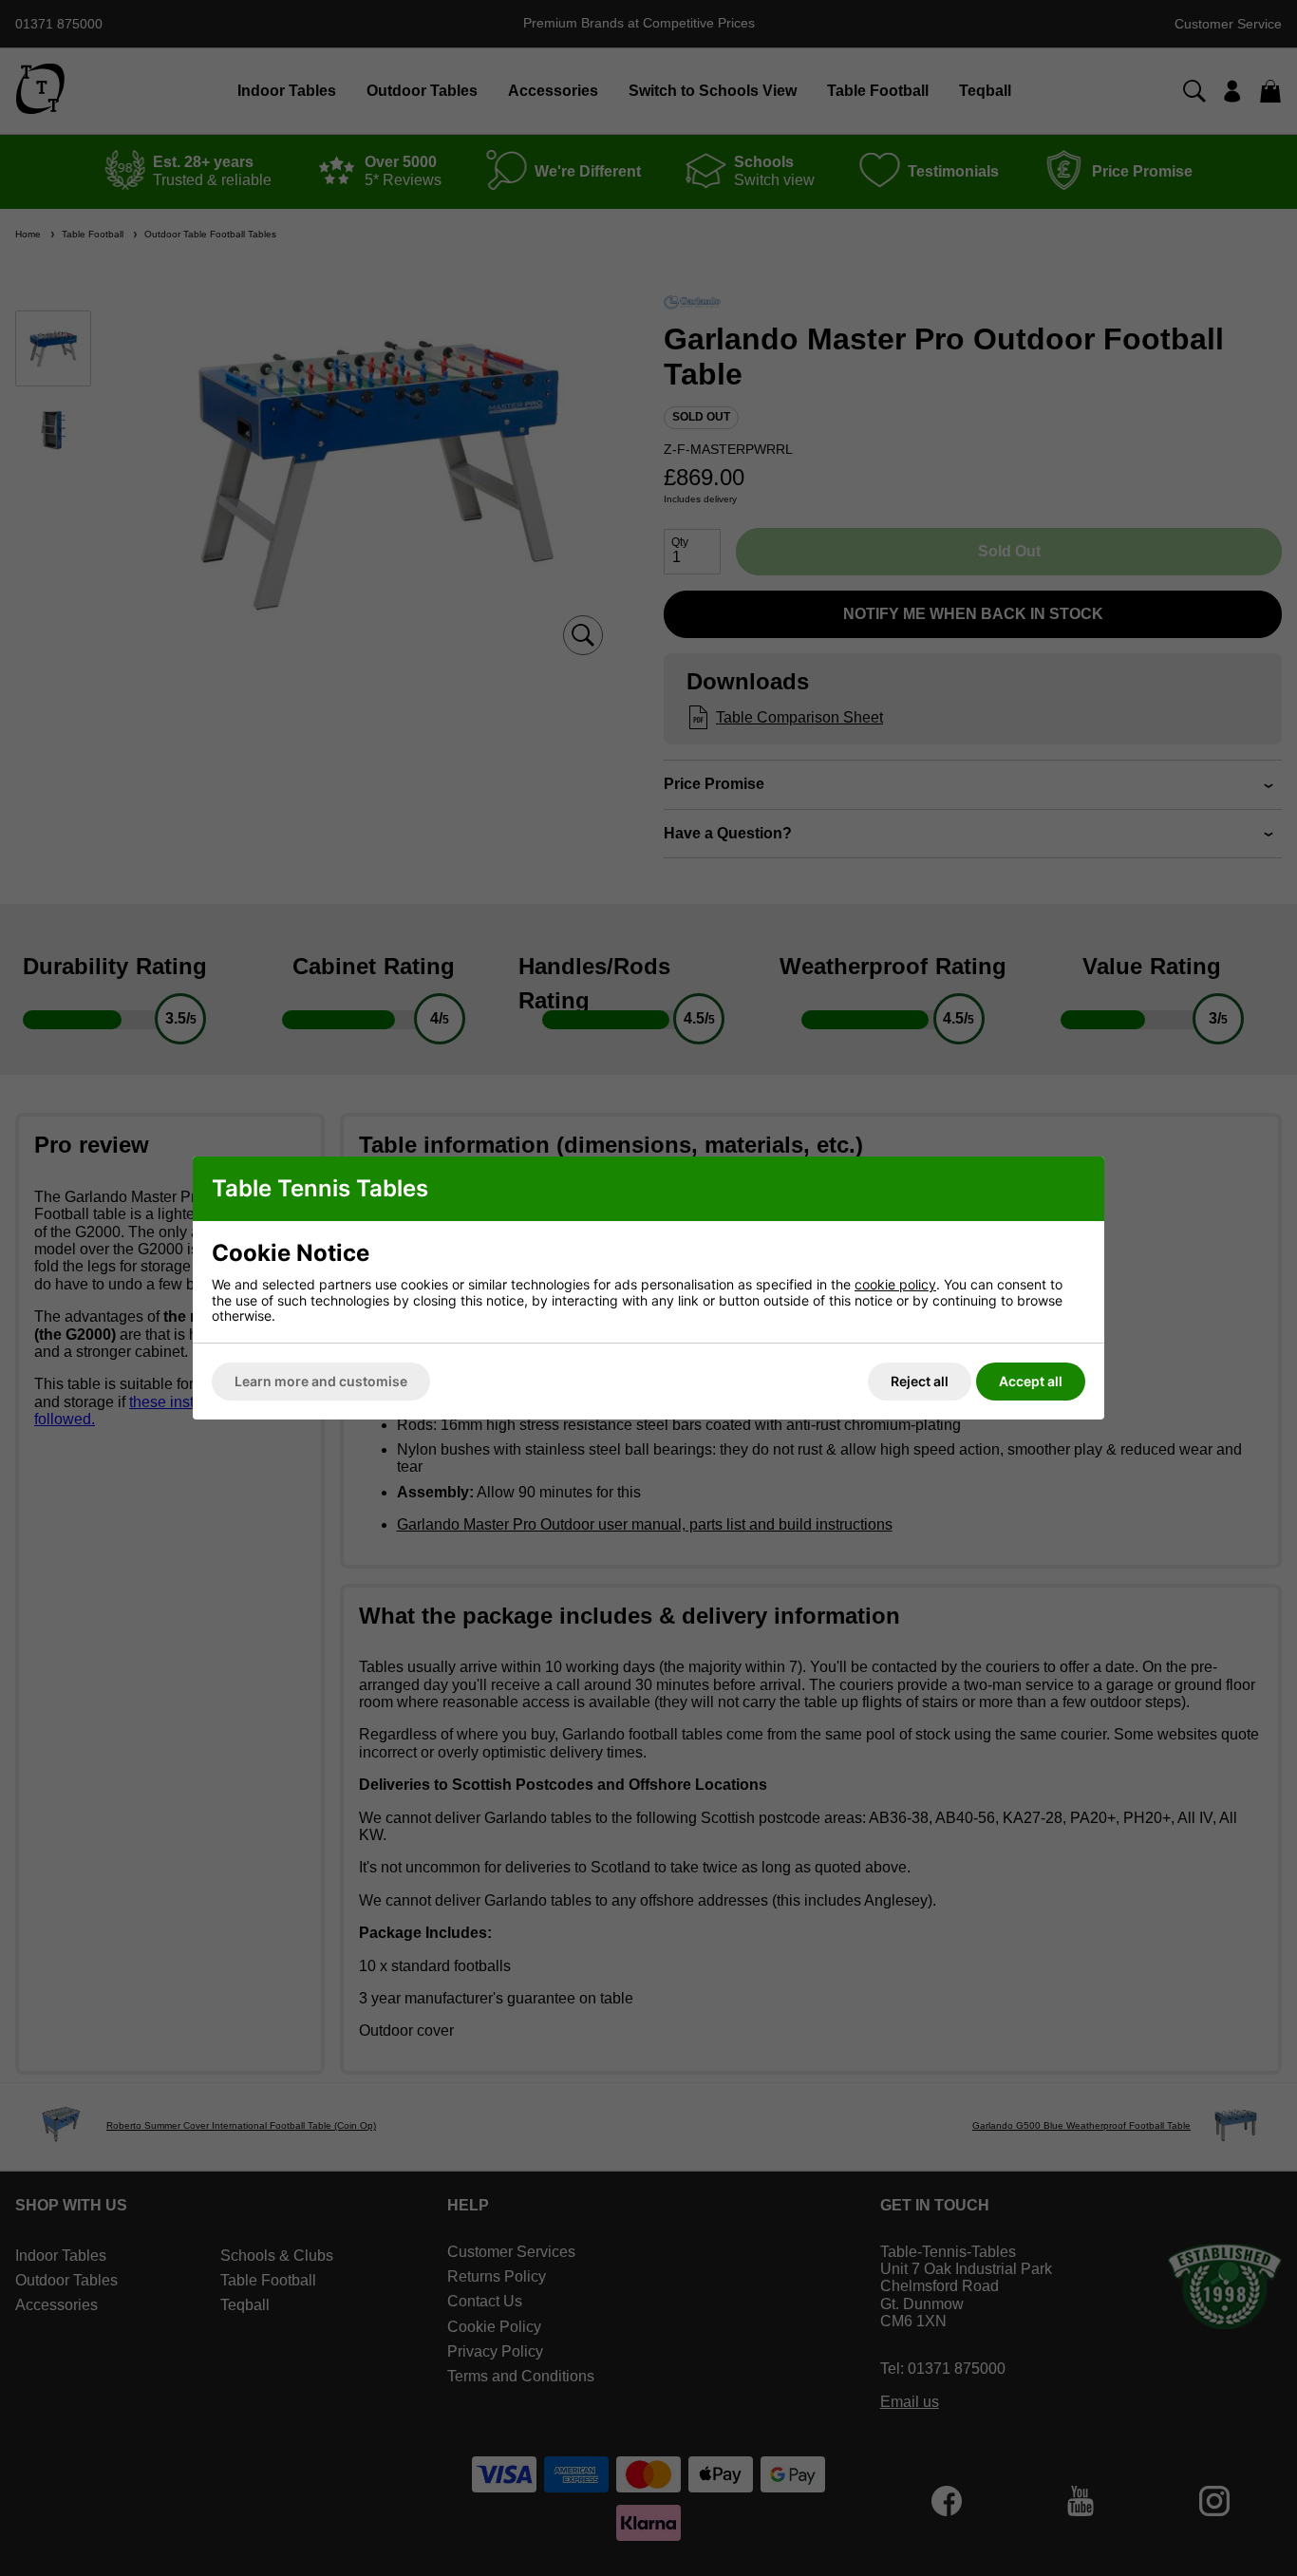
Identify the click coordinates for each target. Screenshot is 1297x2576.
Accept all (1031, 1381)
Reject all (920, 1381)
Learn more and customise (321, 1381)
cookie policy (895, 1284)
